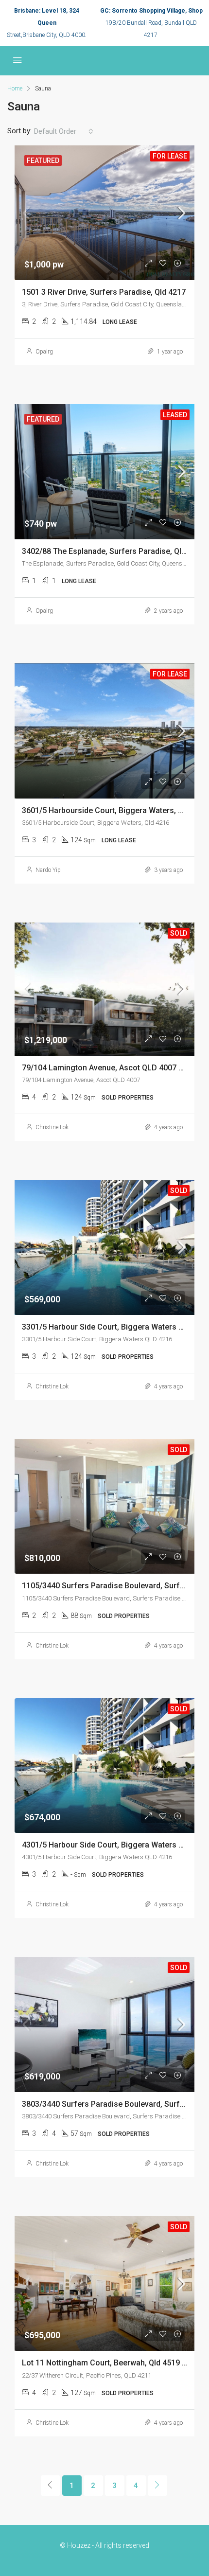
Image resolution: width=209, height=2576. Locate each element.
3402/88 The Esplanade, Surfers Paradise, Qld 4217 (113, 551)
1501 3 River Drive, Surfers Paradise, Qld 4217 (104, 292)
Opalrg (44, 352)
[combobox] (64, 131)
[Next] (157, 2486)
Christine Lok (52, 1127)
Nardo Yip (48, 870)
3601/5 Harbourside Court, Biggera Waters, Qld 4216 (115, 810)
